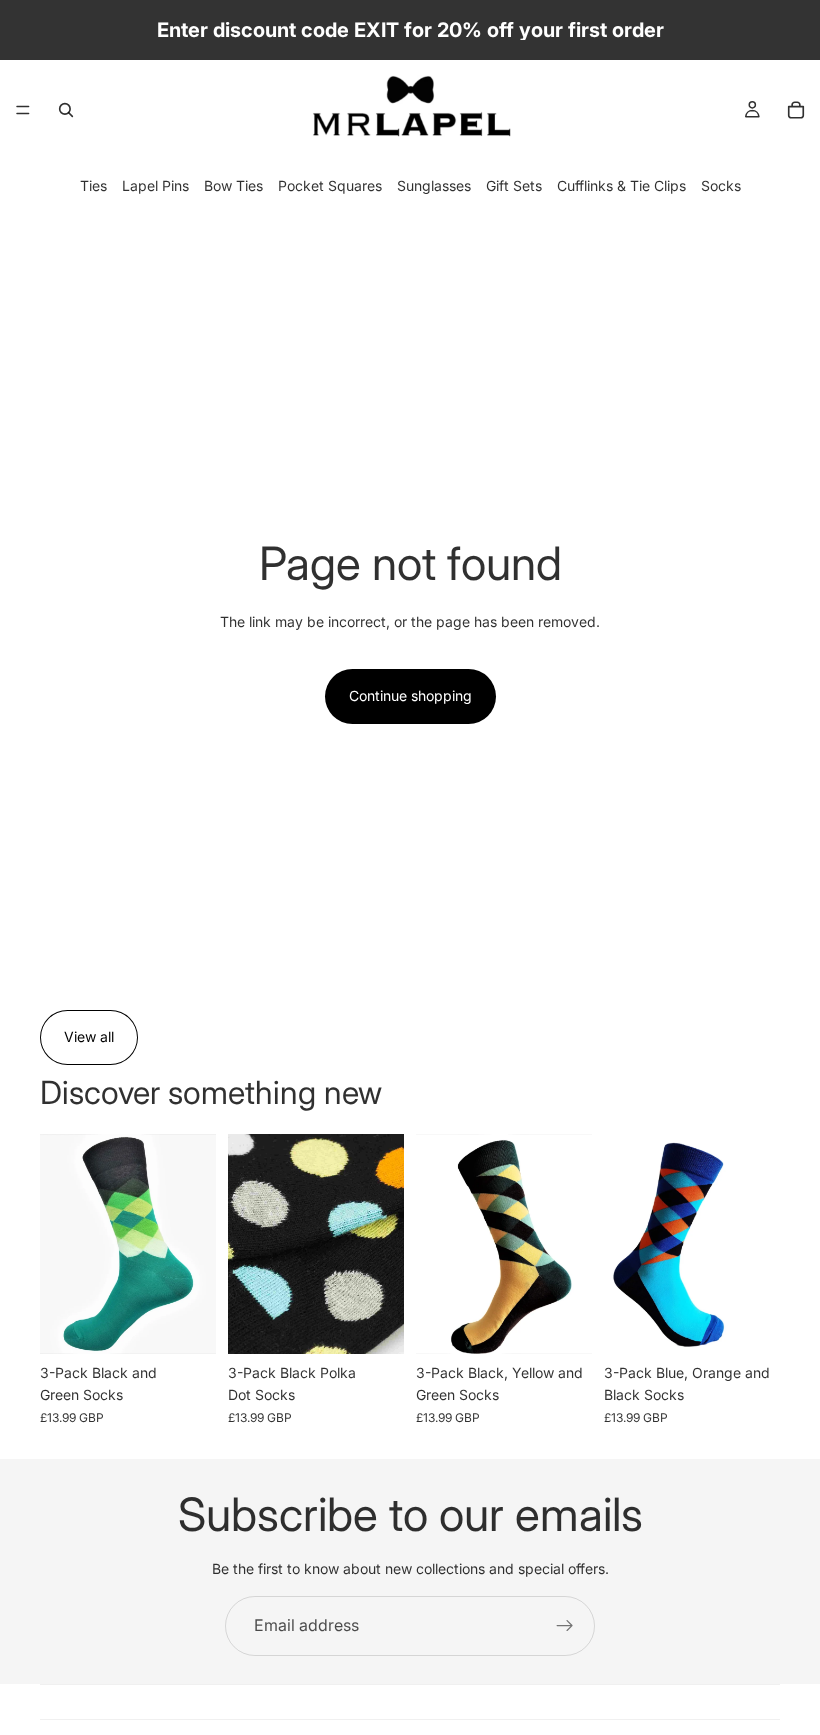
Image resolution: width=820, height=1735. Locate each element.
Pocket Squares (330, 185)
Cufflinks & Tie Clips (621, 185)
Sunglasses (434, 185)
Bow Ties (233, 185)
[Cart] (796, 110)
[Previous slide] (250, 1244)
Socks (721, 185)
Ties (93, 185)
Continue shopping (410, 695)
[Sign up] (565, 1626)
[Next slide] (382, 1244)
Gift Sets (514, 185)
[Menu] (23, 110)
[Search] (66, 110)
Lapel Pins (155, 185)
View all (89, 1036)
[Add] (185, 1323)
